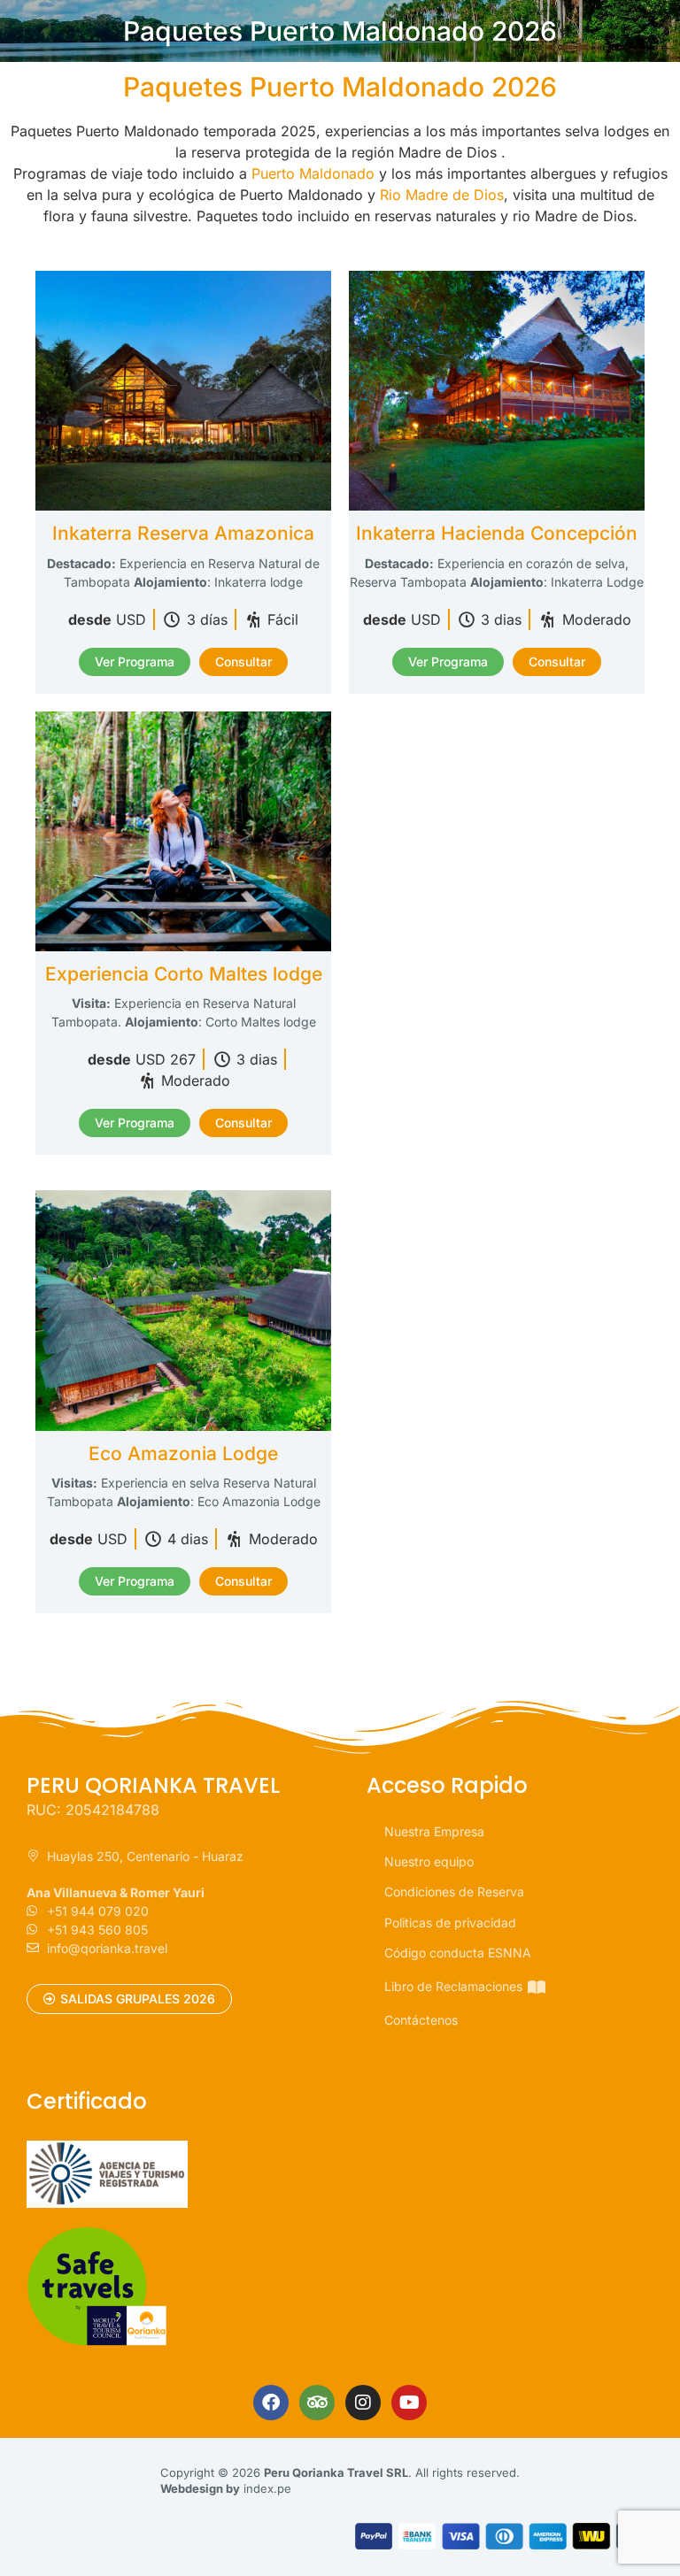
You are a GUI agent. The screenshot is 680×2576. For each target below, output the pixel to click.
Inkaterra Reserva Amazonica (183, 533)
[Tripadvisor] (317, 2403)
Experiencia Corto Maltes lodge (184, 974)
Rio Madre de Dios (442, 195)
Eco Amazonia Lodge (183, 1453)
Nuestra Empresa (434, 1831)
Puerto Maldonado (313, 173)
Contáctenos (421, 2020)
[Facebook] (271, 2403)
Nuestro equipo (429, 1861)
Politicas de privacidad (450, 1922)
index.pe (267, 2488)
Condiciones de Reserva (454, 1892)
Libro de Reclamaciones (453, 1986)
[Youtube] (409, 2403)
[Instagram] (363, 2403)
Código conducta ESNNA (458, 1953)
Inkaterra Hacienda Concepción (497, 533)
